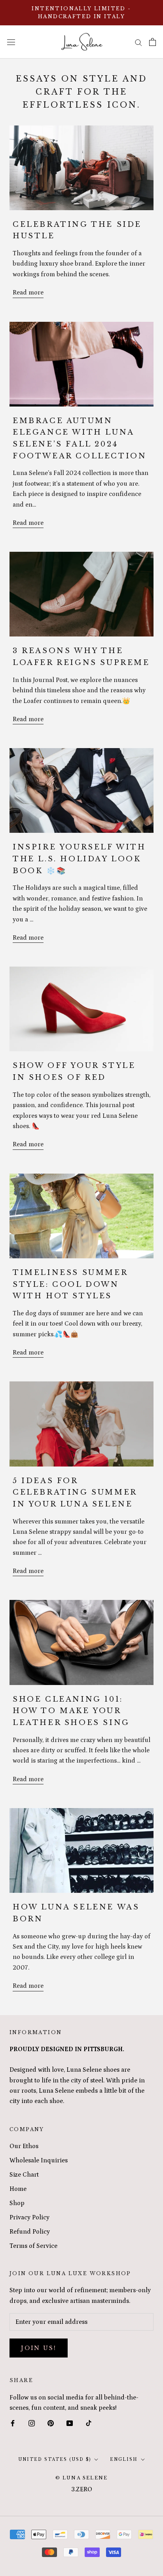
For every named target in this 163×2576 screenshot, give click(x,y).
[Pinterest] (51, 2423)
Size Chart (24, 2175)
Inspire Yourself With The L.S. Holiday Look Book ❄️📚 (79, 859)
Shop (17, 2203)
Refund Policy (30, 2232)
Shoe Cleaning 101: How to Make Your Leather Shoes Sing (71, 1711)
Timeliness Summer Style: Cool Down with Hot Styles (70, 1284)
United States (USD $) (55, 2459)
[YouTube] (70, 2423)
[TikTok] (89, 2423)
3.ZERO (82, 2489)
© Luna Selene (82, 2478)
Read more (28, 293)
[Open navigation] (11, 42)
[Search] (138, 42)
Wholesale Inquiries (39, 2160)
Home (18, 2189)
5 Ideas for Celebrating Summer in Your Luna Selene (75, 1492)
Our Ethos (24, 2146)
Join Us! (39, 2348)
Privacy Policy (29, 2217)
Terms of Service (33, 2246)
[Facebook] (13, 2423)
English (124, 2459)
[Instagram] (32, 2423)
